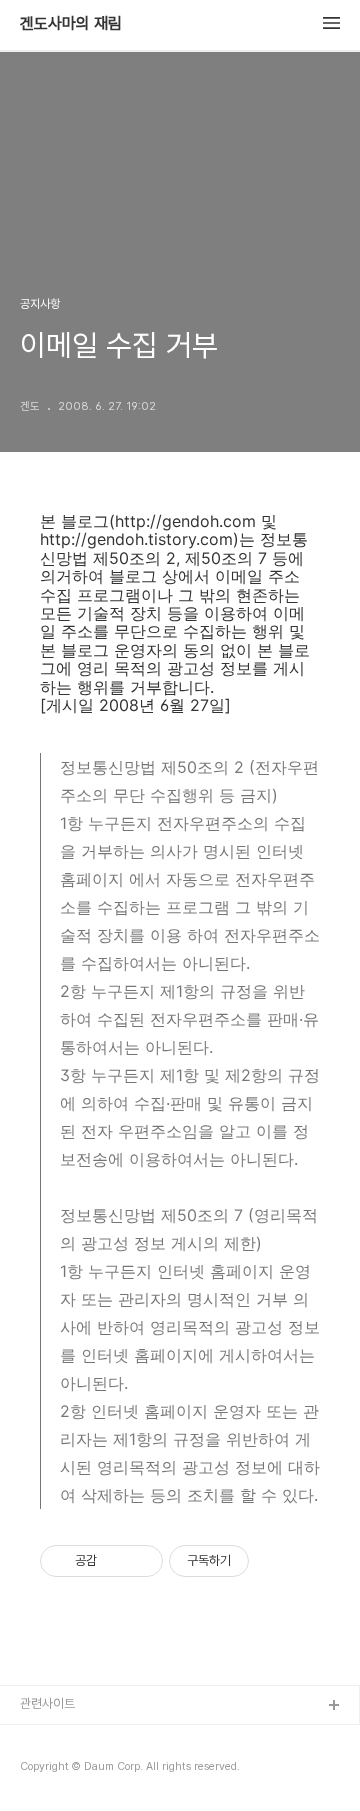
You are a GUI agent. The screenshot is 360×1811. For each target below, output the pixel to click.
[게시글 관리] (140, 1561)
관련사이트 (47, 1703)
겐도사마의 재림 (71, 24)
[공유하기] (115, 1561)
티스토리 (43, 1738)
